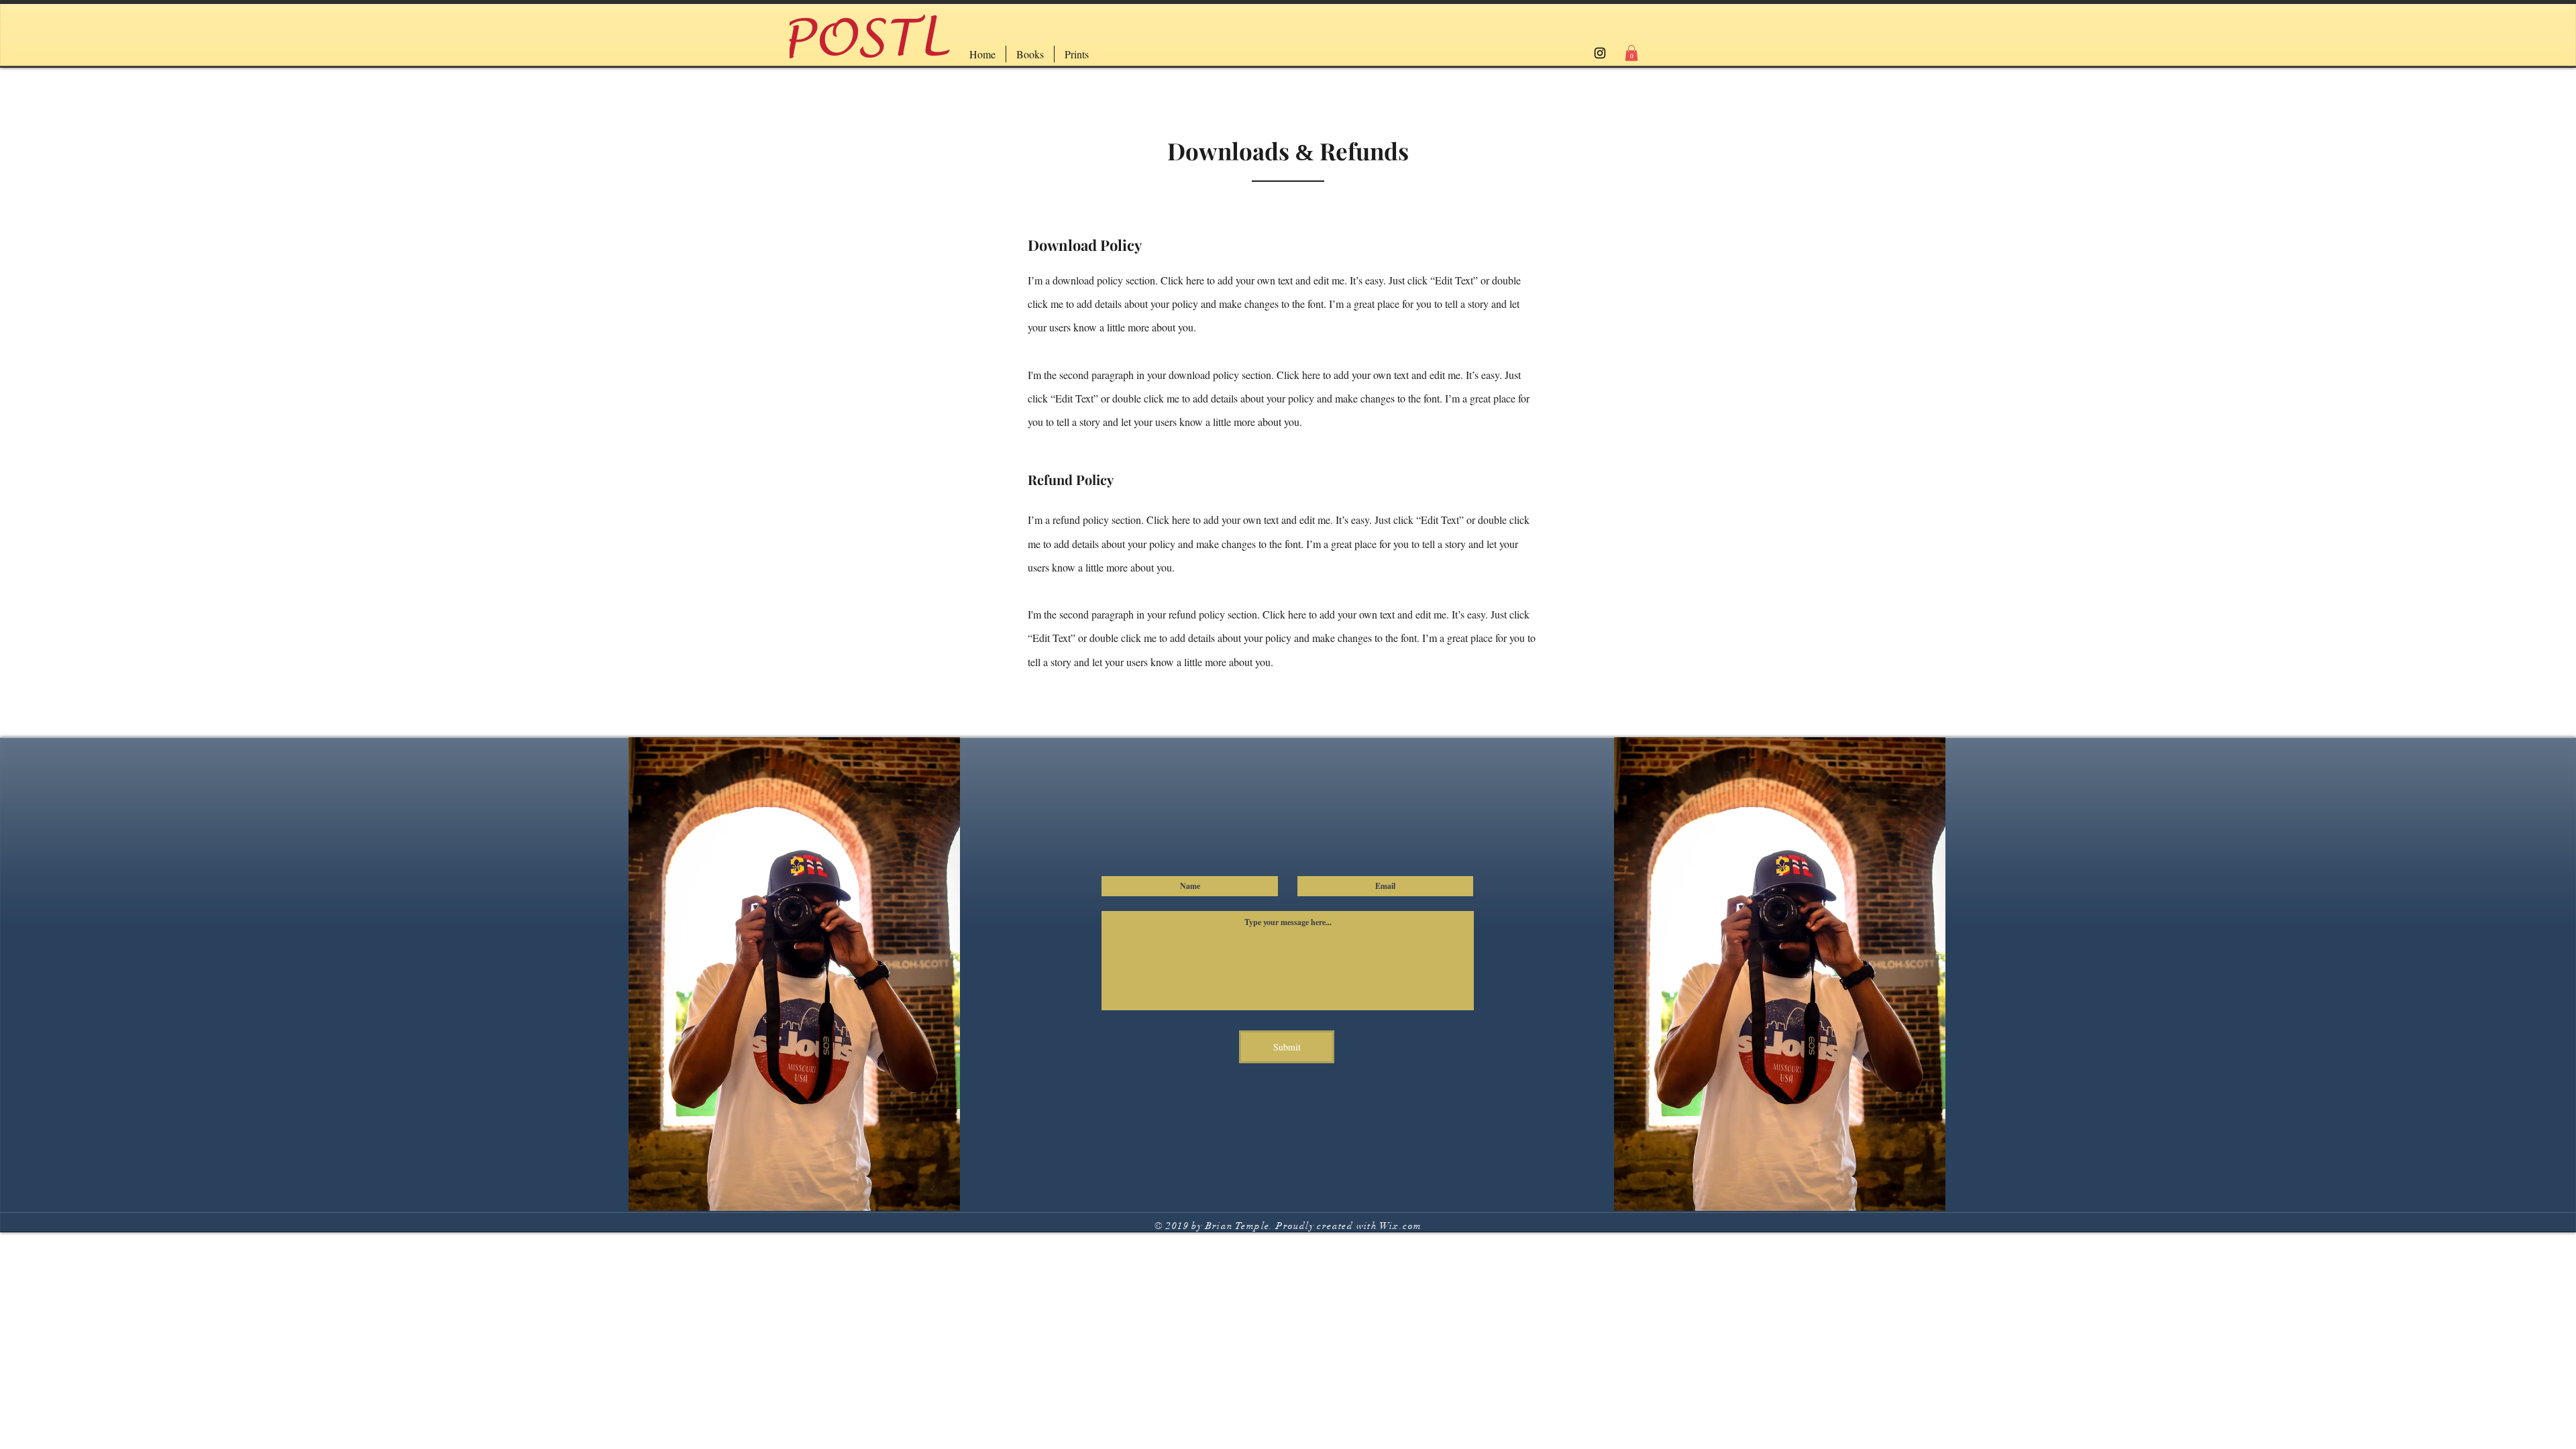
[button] (1631, 53)
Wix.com (1401, 1226)
